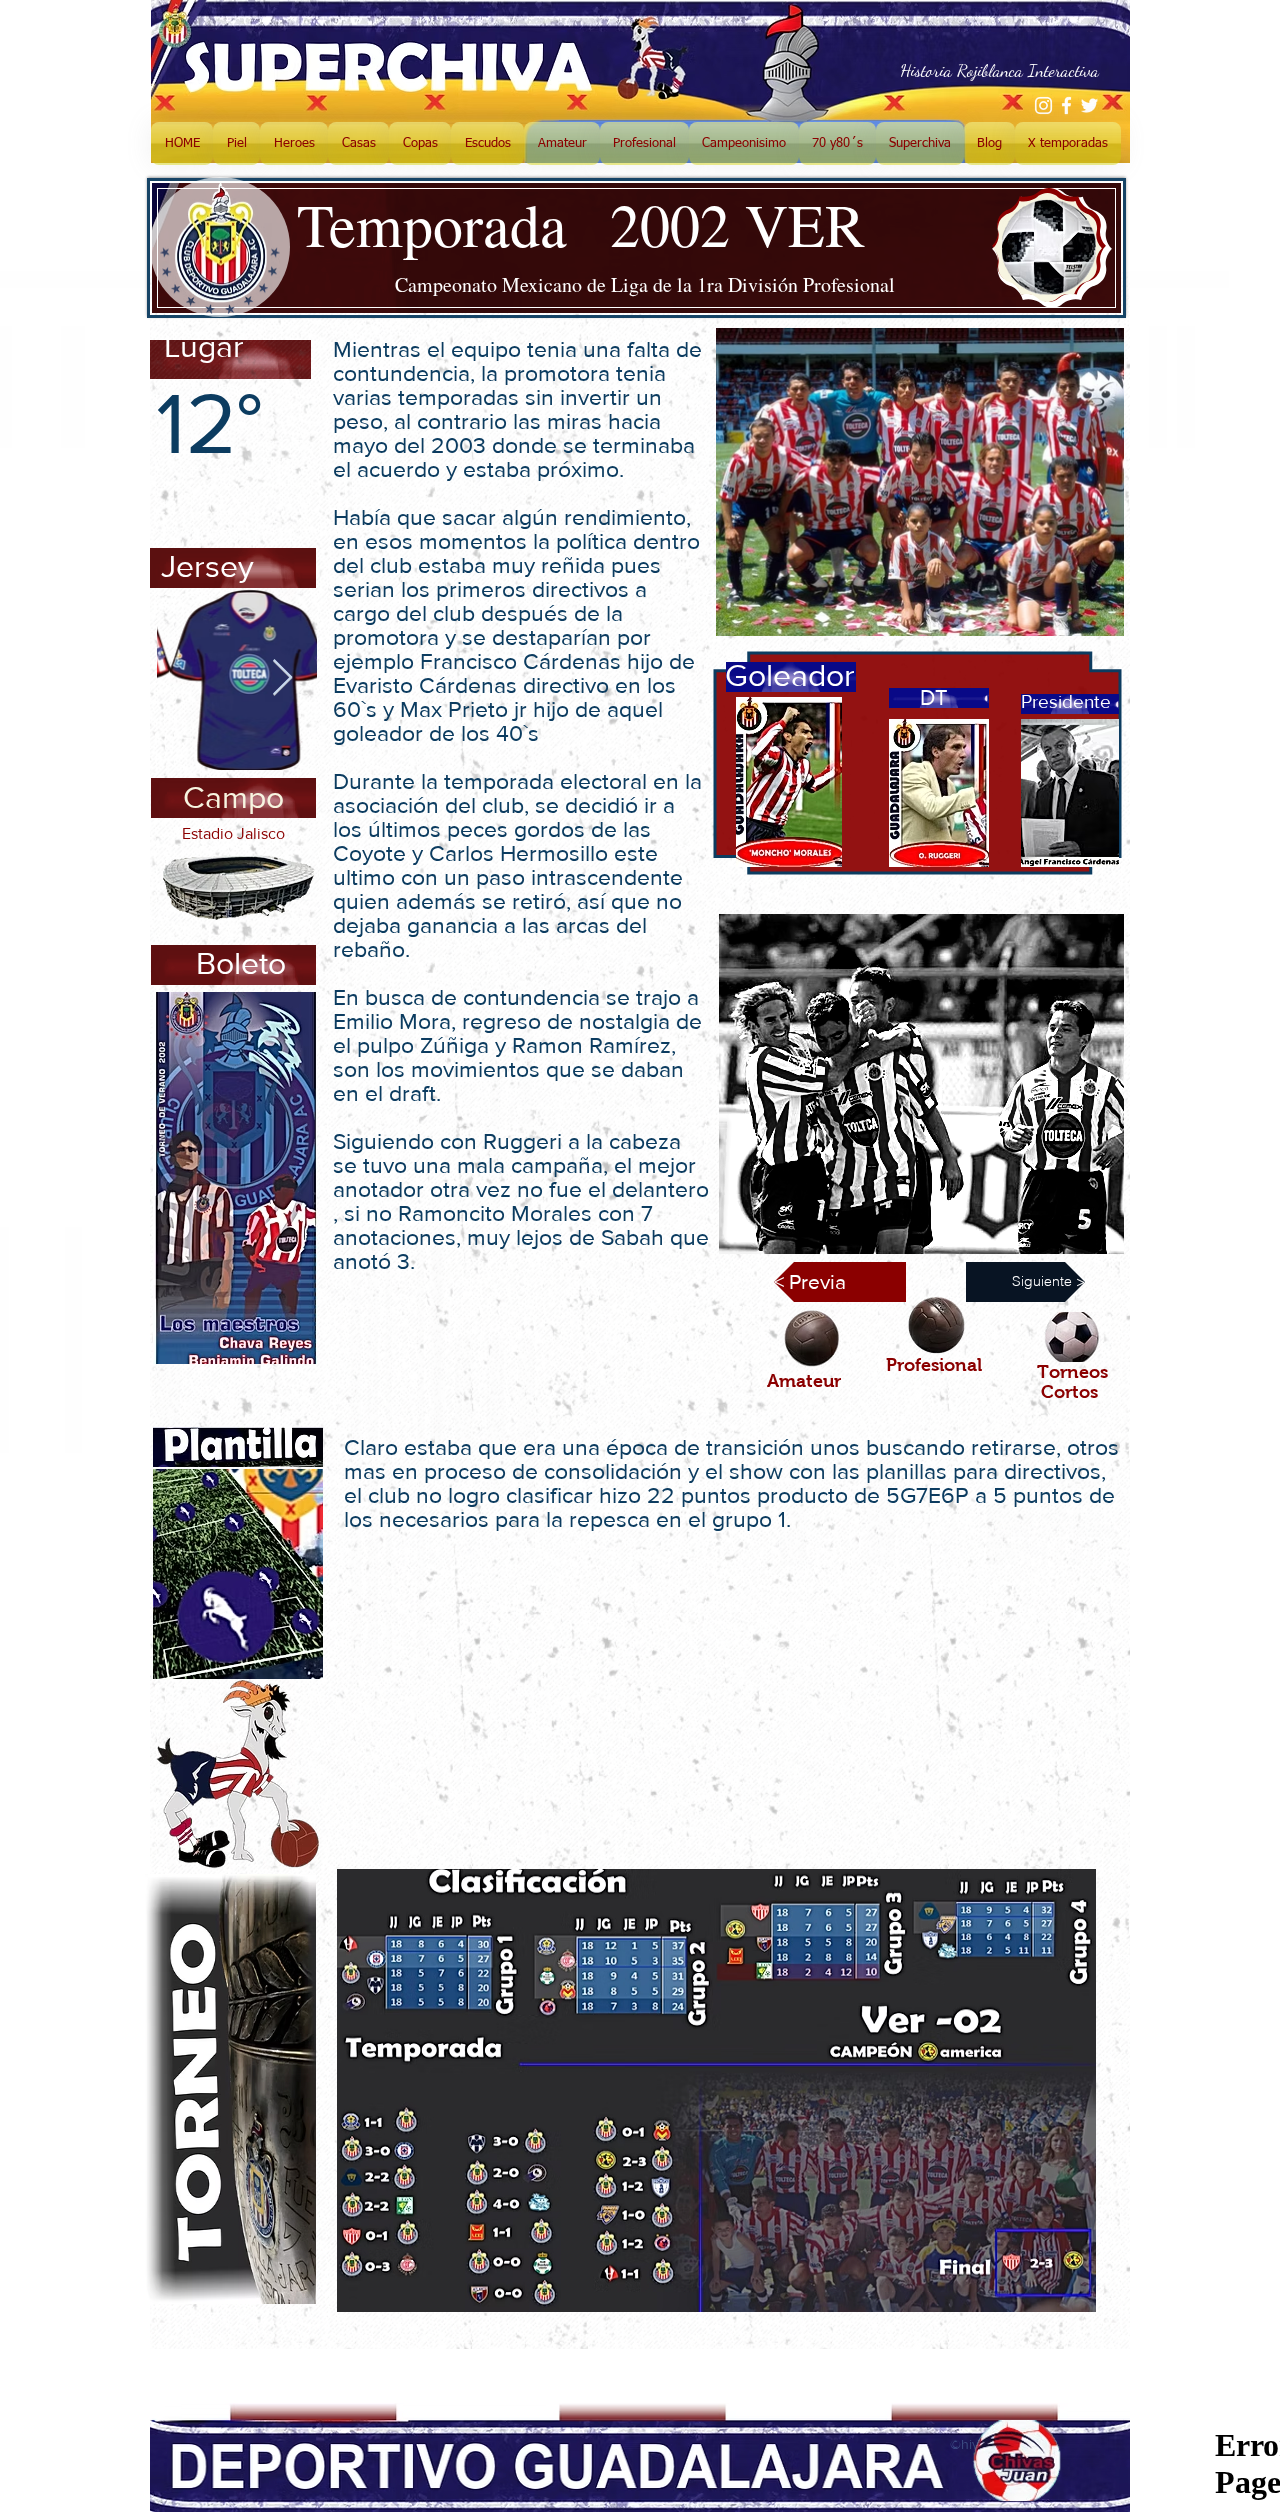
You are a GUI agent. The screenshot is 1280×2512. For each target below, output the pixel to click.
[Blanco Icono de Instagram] (1043, 105)
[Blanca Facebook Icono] (1066, 105)
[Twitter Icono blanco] (1089, 105)
